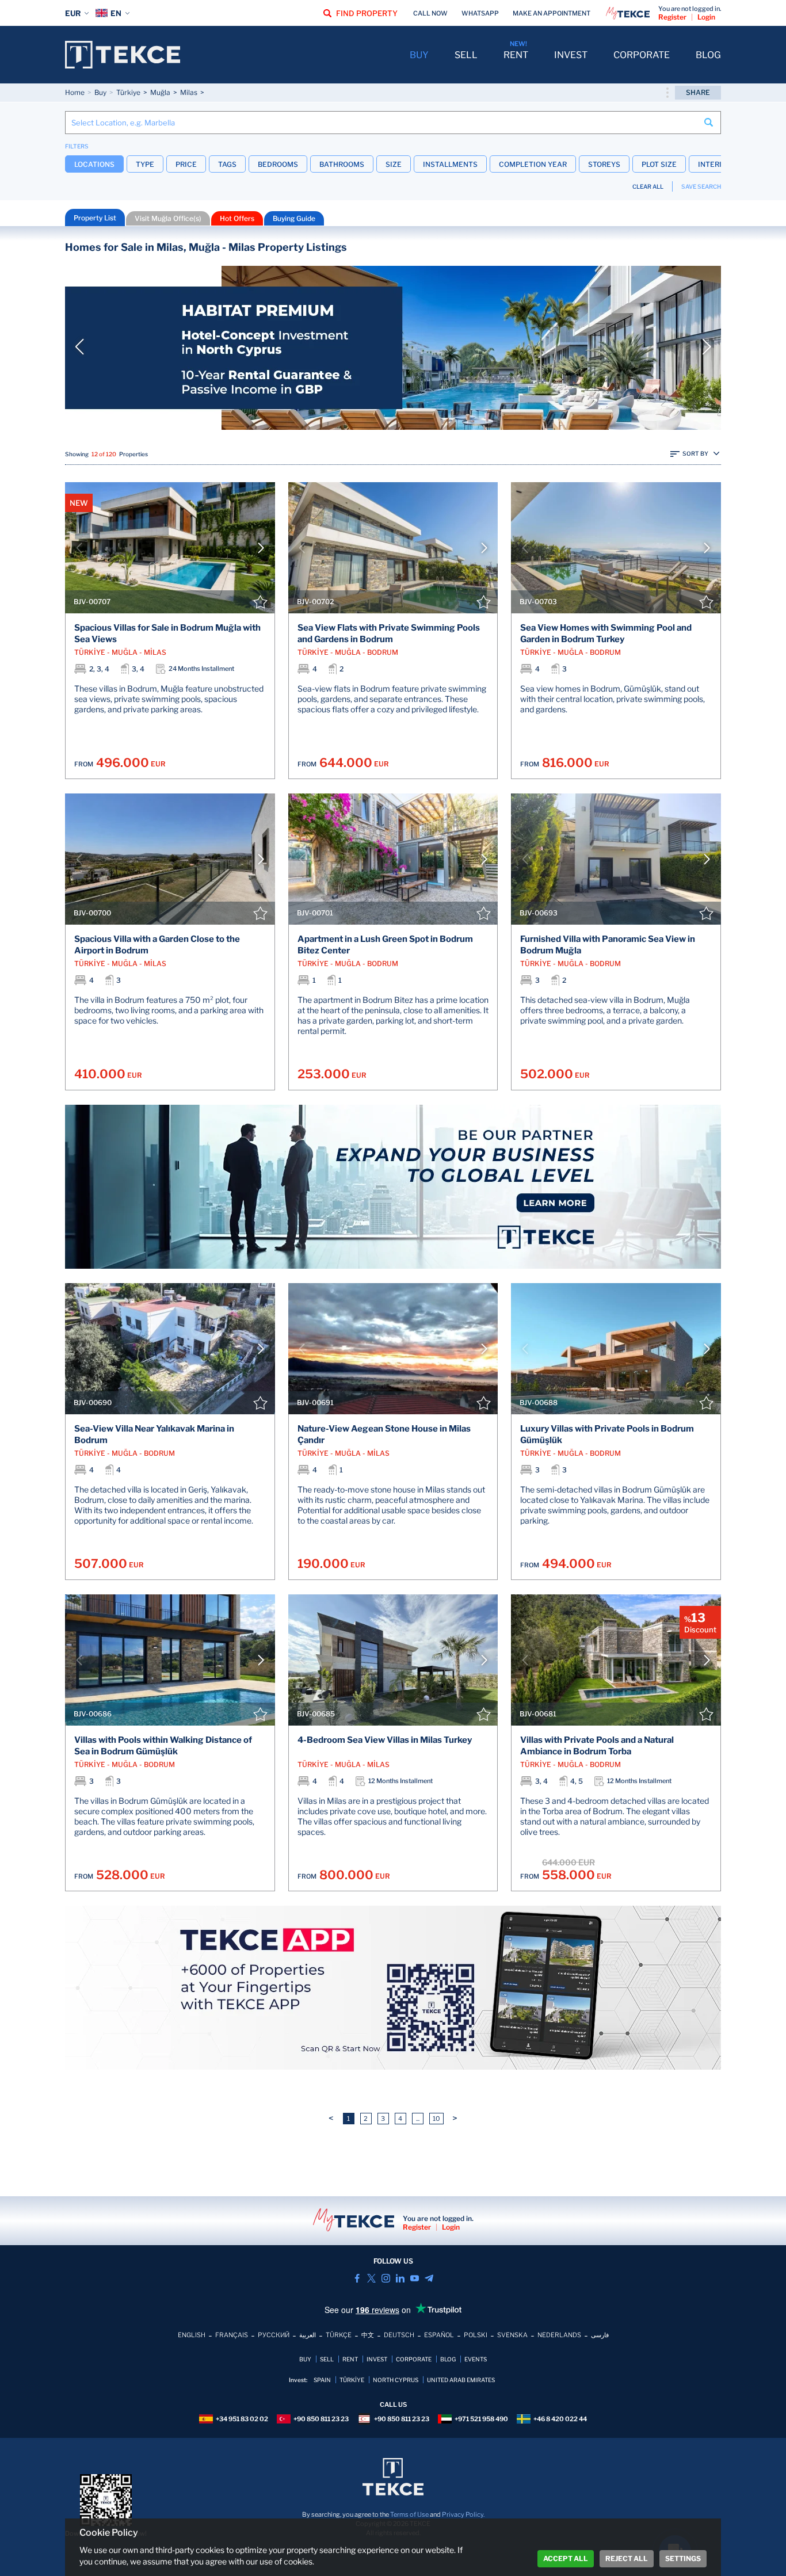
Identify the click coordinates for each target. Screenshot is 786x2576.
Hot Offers (237, 218)
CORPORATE (642, 55)
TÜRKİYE (352, 2380)
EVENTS (476, 2359)
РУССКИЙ (274, 2335)
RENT (516, 55)
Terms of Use (409, 2514)
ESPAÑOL (439, 2335)
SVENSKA (512, 2335)
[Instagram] (386, 2278)
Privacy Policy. (463, 2514)
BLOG (708, 55)
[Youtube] (415, 2278)
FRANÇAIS (232, 2335)
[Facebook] (357, 2278)
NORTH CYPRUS (396, 2380)
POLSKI (476, 2335)
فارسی (600, 2335)
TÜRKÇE (339, 2335)
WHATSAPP (480, 13)
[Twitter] (371, 2278)
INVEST (571, 55)
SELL (466, 55)
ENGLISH (192, 2335)
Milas (189, 92)
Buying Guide (294, 218)
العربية (308, 2335)
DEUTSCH (399, 2335)
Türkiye (128, 92)
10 (436, 2119)
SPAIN (322, 2380)
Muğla (160, 92)
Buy (100, 92)
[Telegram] (429, 2278)
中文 (368, 2335)
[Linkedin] (400, 2278)
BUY (419, 55)
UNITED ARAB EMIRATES (461, 2380)
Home (75, 92)
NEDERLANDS (559, 2335)
